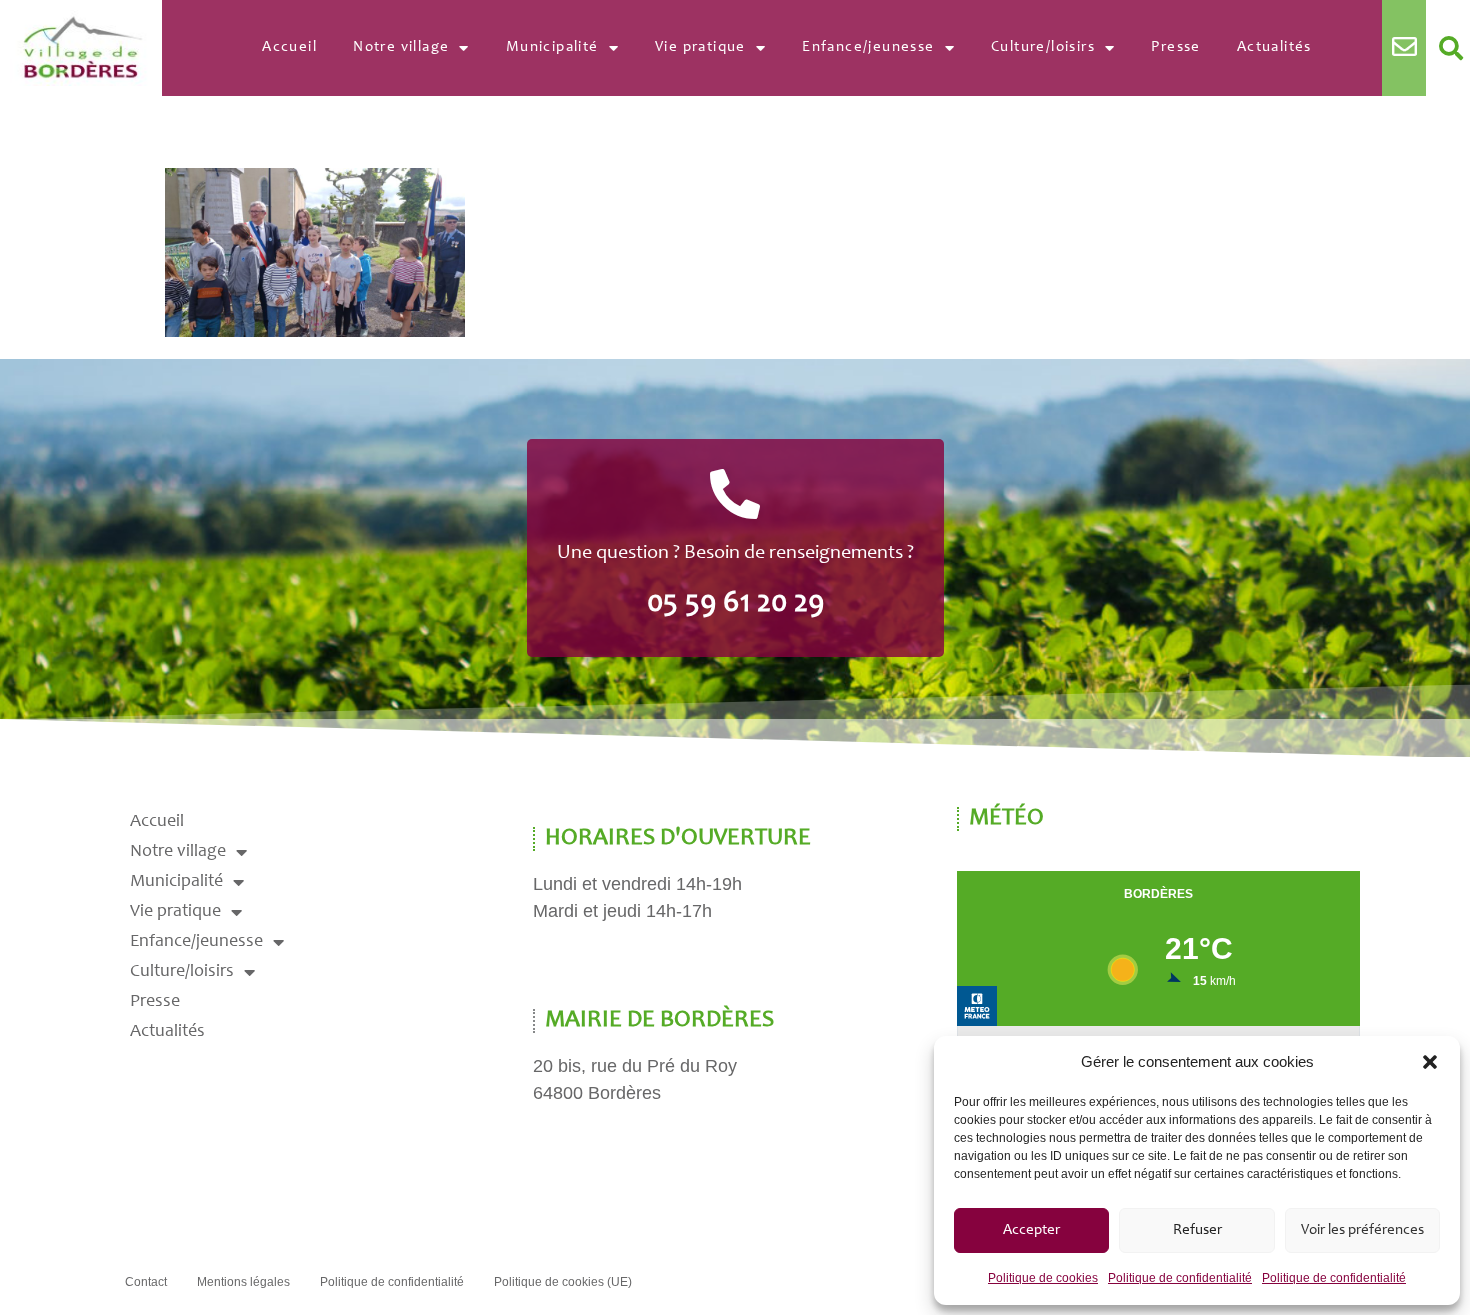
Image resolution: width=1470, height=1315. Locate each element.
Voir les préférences (1362, 1230)
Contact (146, 1282)
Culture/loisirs (1043, 47)
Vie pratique (700, 47)
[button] (1430, 1062)
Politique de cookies (1043, 1278)
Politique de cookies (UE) (563, 1282)
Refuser (1197, 1230)
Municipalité (552, 47)
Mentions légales (243, 1282)
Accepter (1031, 1230)
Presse (1175, 47)
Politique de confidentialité (1180, 1278)
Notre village (401, 47)
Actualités (1274, 47)
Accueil (289, 47)
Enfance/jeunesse (868, 47)
